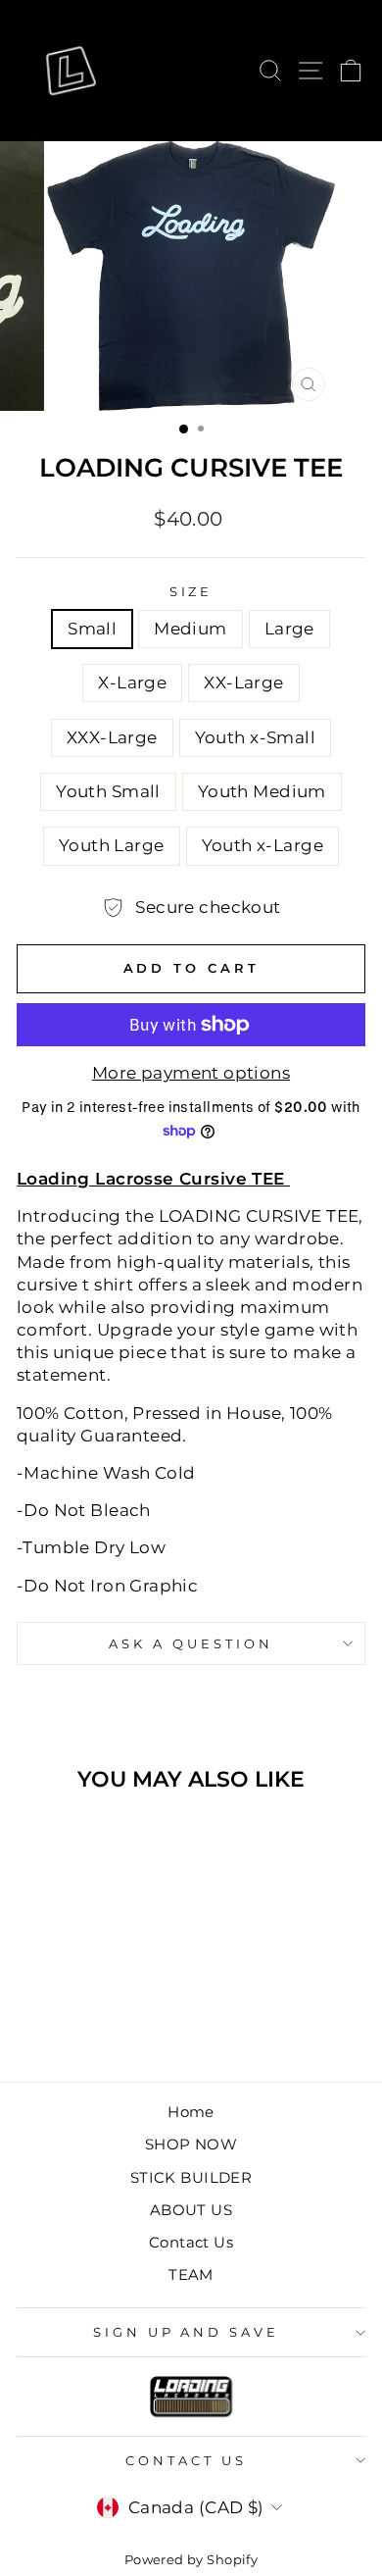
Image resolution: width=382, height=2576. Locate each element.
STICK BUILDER (191, 2177)
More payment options (191, 1073)
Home (191, 2112)
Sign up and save (187, 2332)
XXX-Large (112, 737)
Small (92, 629)
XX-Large (243, 682)
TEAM (191, 2274)
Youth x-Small (255, 737)
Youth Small (108, 791)
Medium (190, 629)
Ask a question (191, 1643)
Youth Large (112, 845)
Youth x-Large (263, 845)
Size (191, 591)
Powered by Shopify (191, 2560)
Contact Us (191, 2242)
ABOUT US (191, 2210)
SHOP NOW (191, 2144)
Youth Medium (262, 791)
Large (289, 629)
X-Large (132, 682)
